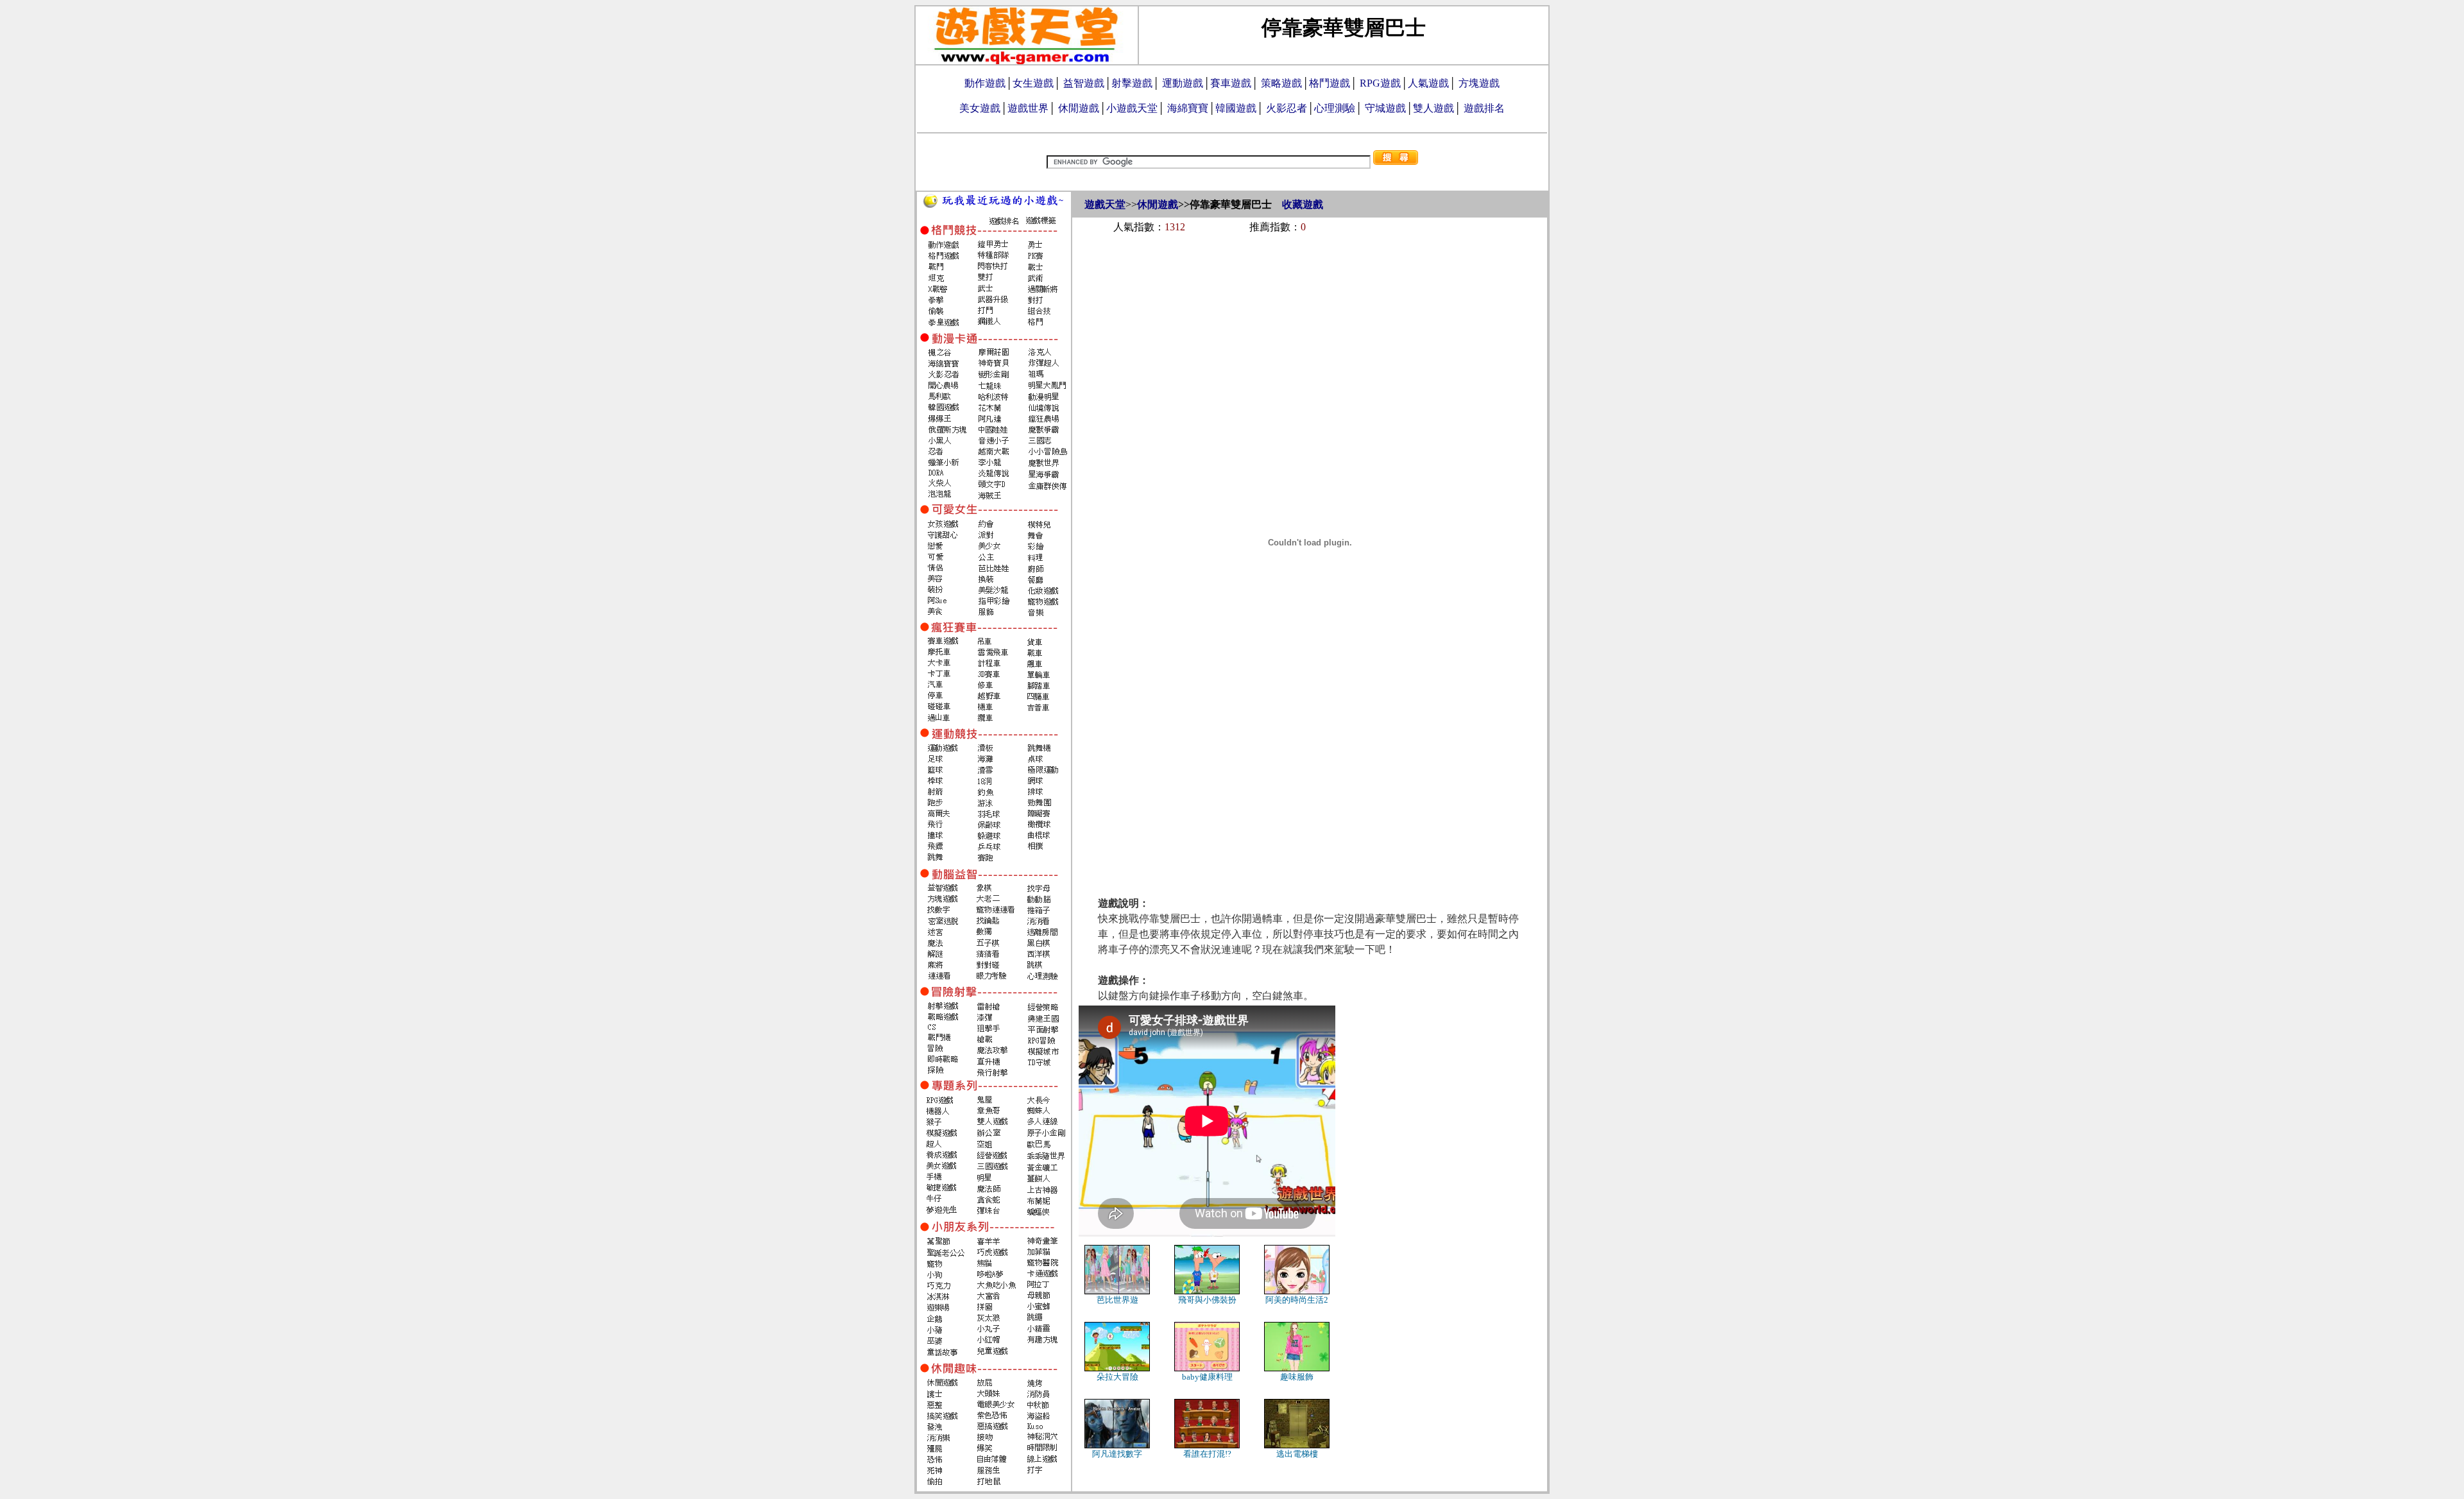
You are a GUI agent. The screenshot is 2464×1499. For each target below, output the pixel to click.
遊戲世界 (1028, 108)
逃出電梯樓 (1297, 1454)
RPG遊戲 (1380, 83)
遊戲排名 (1484, 108)
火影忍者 (1287, 108)
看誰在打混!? (1207, 1454)
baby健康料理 (1207, 1377)
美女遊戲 (980, 108)
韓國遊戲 (1236, 108)
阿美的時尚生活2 (1297, 1300)
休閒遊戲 (1079, 108)
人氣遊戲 (1428, 83)
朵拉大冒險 (1117, 1377)
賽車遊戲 (1231, 83)
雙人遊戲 (1433, 108)
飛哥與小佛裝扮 (1207, 1300)
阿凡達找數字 (1117, 1454)
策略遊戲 (1281, 83)
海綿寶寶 (1188, 108)
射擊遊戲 (1132, 83)
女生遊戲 (1033, 83)
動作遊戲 (985, 83)
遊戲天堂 (1105, 204)
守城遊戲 (1385, 108)
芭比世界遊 (1117, 1300)
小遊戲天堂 (1132, 108)
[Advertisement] (1310, 277)
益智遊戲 (1084, 83)
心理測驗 (1335, 108)
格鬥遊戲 (1330, 83)
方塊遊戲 (1479, 83)
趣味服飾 (1297, 1377)
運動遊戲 (1183, 83)
